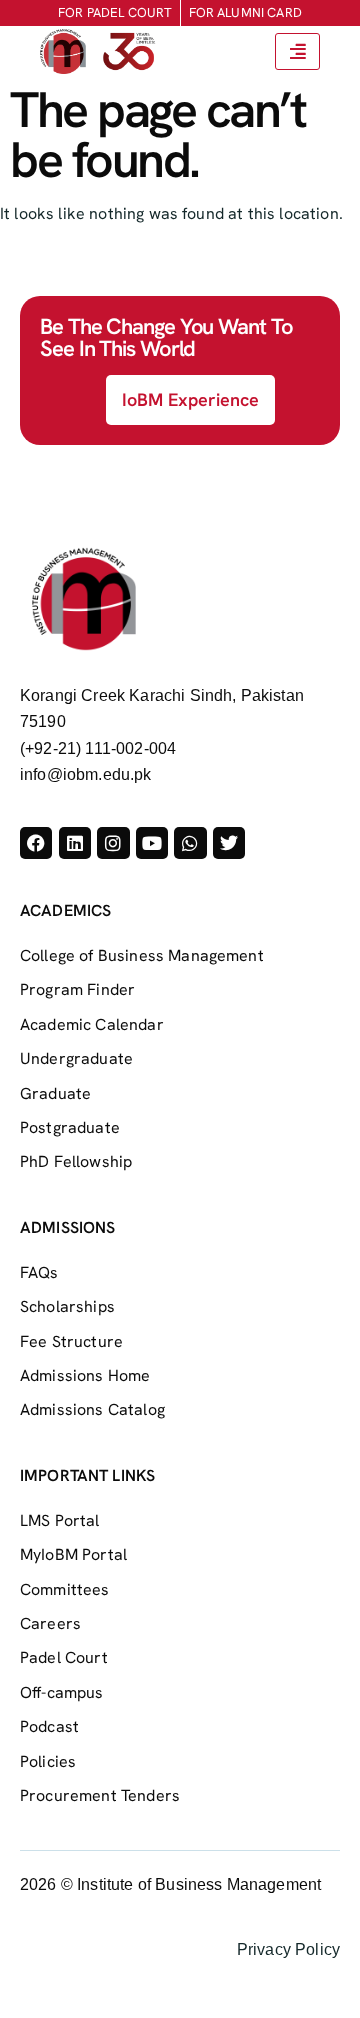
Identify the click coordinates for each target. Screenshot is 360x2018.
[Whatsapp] (190, 843)
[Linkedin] (75, 843)
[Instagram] (113, 843)
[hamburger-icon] (297, 51)
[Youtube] (152, 843)
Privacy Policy (288, 1949)
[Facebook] (36, 843)
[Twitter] (229, 843)
